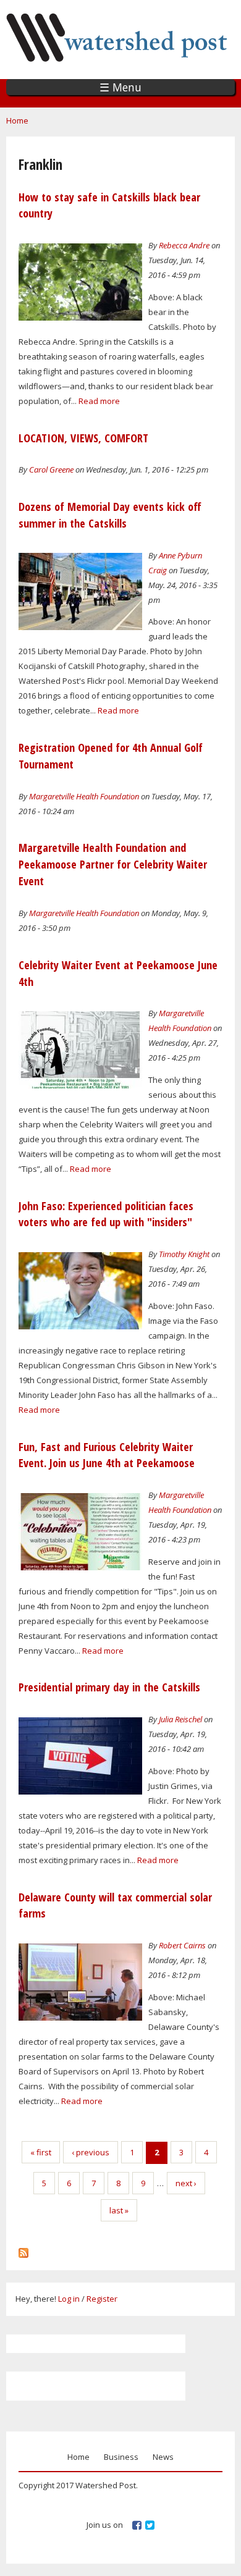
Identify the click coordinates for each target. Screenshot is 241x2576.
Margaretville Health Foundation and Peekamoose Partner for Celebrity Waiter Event (113, 864)
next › (186, 2183)
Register (102, 2299)
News (163, 2457)
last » (119, 2210)
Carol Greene (51, 469)
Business (121, 2457)
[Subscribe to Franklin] (23, 2250)
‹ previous (91, 2152)
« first (41, 2152)
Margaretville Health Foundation (84, 796)
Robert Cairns (182, 1945)
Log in (69, 2299)
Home (17, 120)
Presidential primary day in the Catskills (109, 1687)
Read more (99, 401)
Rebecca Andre (184, 245)
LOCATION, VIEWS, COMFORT (83, 438)
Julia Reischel (180, 1719)
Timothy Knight (184, 1254)
